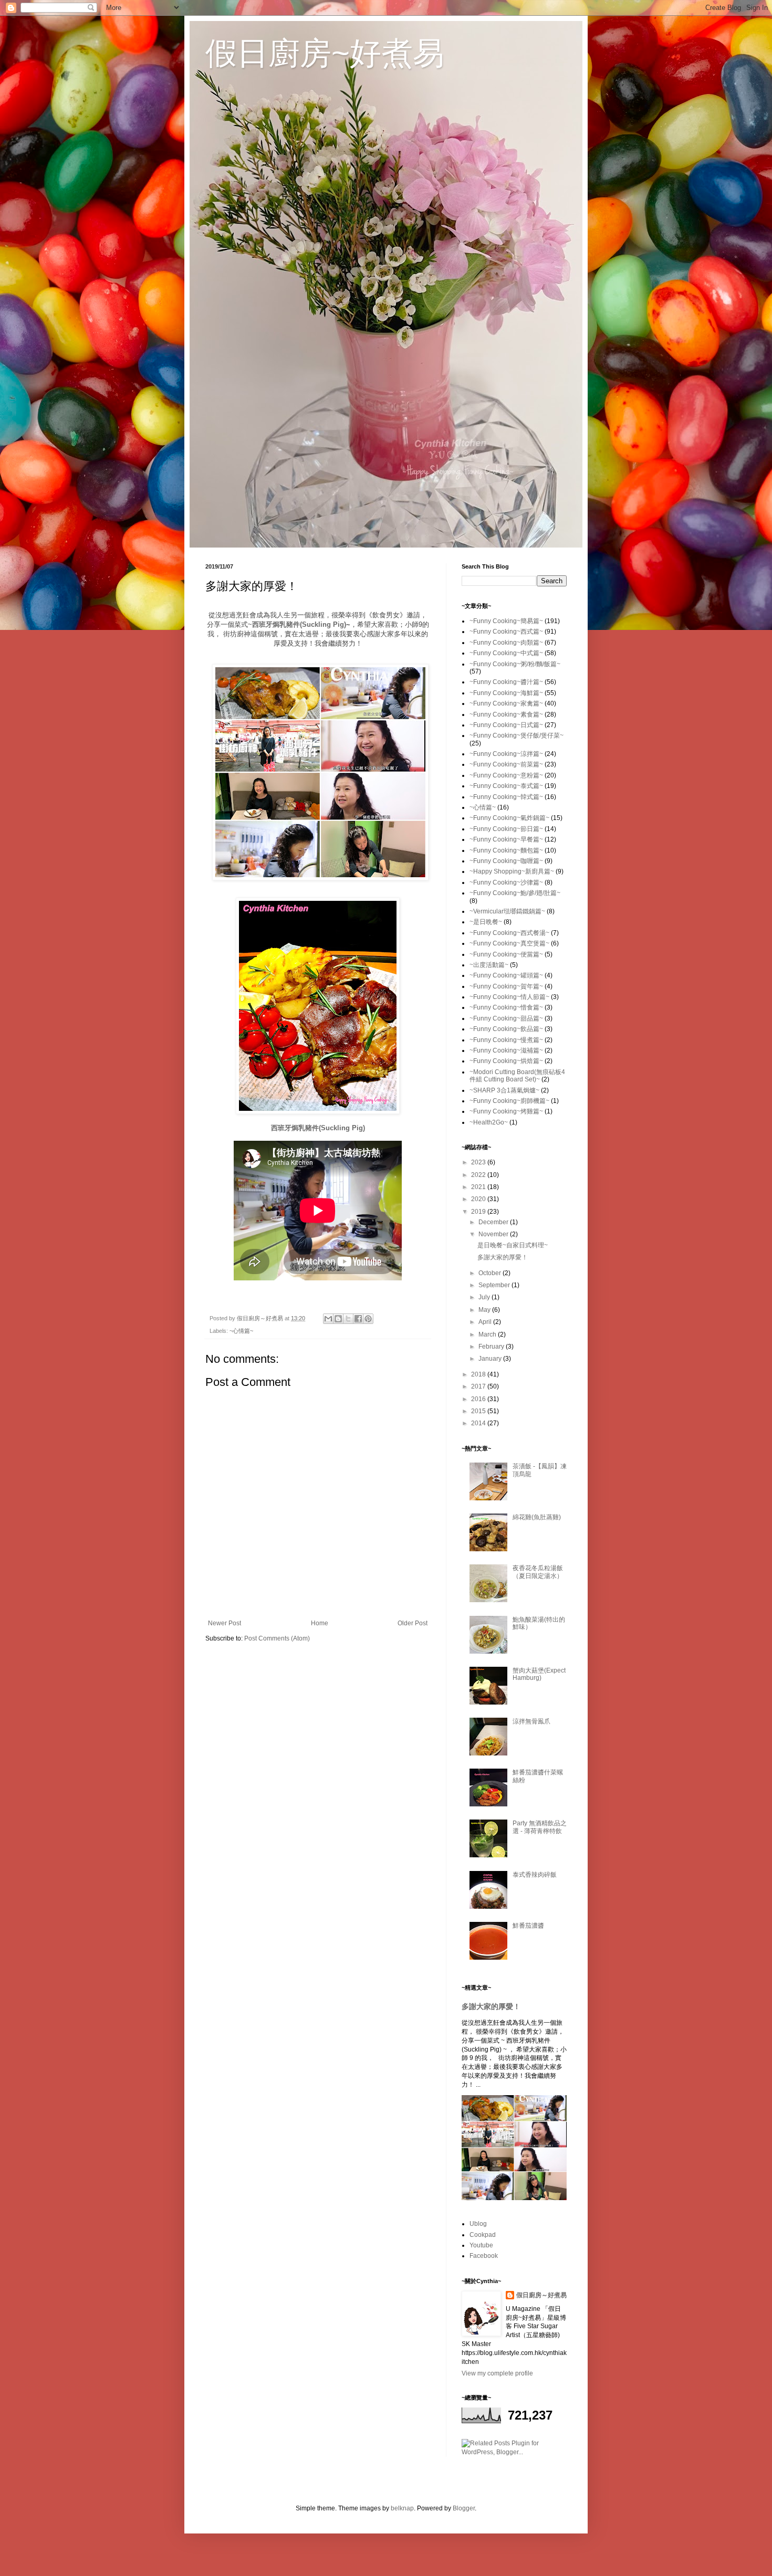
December (494, 1222)
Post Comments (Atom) (277, 1638)
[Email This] (328, 1319)
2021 (479, 1187)
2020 (479, 1199)
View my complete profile (497, 2373)
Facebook (484, 2256)
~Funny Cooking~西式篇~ (506, 632)
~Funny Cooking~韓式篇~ (506, 797)
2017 (479, 1386)
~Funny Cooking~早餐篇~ (506, 839)
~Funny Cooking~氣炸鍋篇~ (509, 818)
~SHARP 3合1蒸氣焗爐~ (504, 1090)
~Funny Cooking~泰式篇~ (506, 786)
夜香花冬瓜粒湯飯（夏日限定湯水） (538, 1572)
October (491, 1273)
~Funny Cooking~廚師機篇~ (509, 1101)
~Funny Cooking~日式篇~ (506, 725)
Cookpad (483, 2235)
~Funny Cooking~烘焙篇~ (506, 1061)
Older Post (413, 1623)
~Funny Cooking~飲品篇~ (506, 1029)
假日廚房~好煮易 (325, 53)
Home (320, 1623)
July (485, 1297)
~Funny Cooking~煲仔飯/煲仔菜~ (517, 735)
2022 (479, 1175)
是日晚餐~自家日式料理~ (513, 1245)
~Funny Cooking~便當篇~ (506, 954)
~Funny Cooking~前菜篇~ (506, 764)
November (494, 1234)
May (485, 1310)
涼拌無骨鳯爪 (531, 1721)
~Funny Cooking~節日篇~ (506, 829)
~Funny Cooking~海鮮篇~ (506, 693)
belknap (402, 2508)
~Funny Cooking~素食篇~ (506, 714)
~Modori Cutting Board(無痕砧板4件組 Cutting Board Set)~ (517, 1076)
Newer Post (225, 1623)
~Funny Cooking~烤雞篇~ (506, 1111)
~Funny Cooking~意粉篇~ (506, 775)
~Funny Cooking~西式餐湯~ (509, 933)
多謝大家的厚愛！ (503, 1257)
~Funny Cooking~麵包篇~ (506, 850)
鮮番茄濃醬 (528, 1926)
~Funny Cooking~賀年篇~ (506, 986)
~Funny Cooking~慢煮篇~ (506, 1040)
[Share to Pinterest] (368, 1319)
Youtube (481, 2245)
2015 (479, 1411)
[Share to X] (348, 1319)
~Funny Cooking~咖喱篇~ (506, 861)
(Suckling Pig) (323, 624)
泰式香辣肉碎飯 (535, 1875)
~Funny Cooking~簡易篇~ (506, 621)
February (492, 1347)
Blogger (464, 2508)
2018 (479, 1374)
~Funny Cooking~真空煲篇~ (509, 943)
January (491, 1359)
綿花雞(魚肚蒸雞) (537, 1517)
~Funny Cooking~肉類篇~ (506, 643)
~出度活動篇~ (489, 965)
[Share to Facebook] (358, 1319)
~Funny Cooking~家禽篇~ (506, 703)
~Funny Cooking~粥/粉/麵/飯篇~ (515, 664)
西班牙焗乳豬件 (276, 624)
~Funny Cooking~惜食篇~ (506, 1007)
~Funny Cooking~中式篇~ (506, 653)
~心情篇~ (241, 1331)
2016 (479, 1399)
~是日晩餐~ (486, 922)
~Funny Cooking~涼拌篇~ (506, 754)
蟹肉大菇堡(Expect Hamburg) (539, 1674)
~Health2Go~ (489, 1122)
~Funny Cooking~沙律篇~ (506, 882)
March (488, 1334)
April (486, 1322)
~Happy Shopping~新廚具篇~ (512, 871)
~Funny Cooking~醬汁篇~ (506, 682)
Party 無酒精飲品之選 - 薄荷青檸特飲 (540, 1827)
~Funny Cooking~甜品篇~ (506, 1018)
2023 (479, 1162)
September (495, 1285)
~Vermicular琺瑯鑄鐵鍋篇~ (507, 911)
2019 (479, 1212)
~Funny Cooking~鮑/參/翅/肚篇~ (515, 893)
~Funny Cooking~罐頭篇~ (506, 975)
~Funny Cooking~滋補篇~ (506, 1050)
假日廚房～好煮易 (541, 2295)
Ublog (478, 2224)
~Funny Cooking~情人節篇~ (509, 997)
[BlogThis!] (338, 1319)
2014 (479, 1423)
